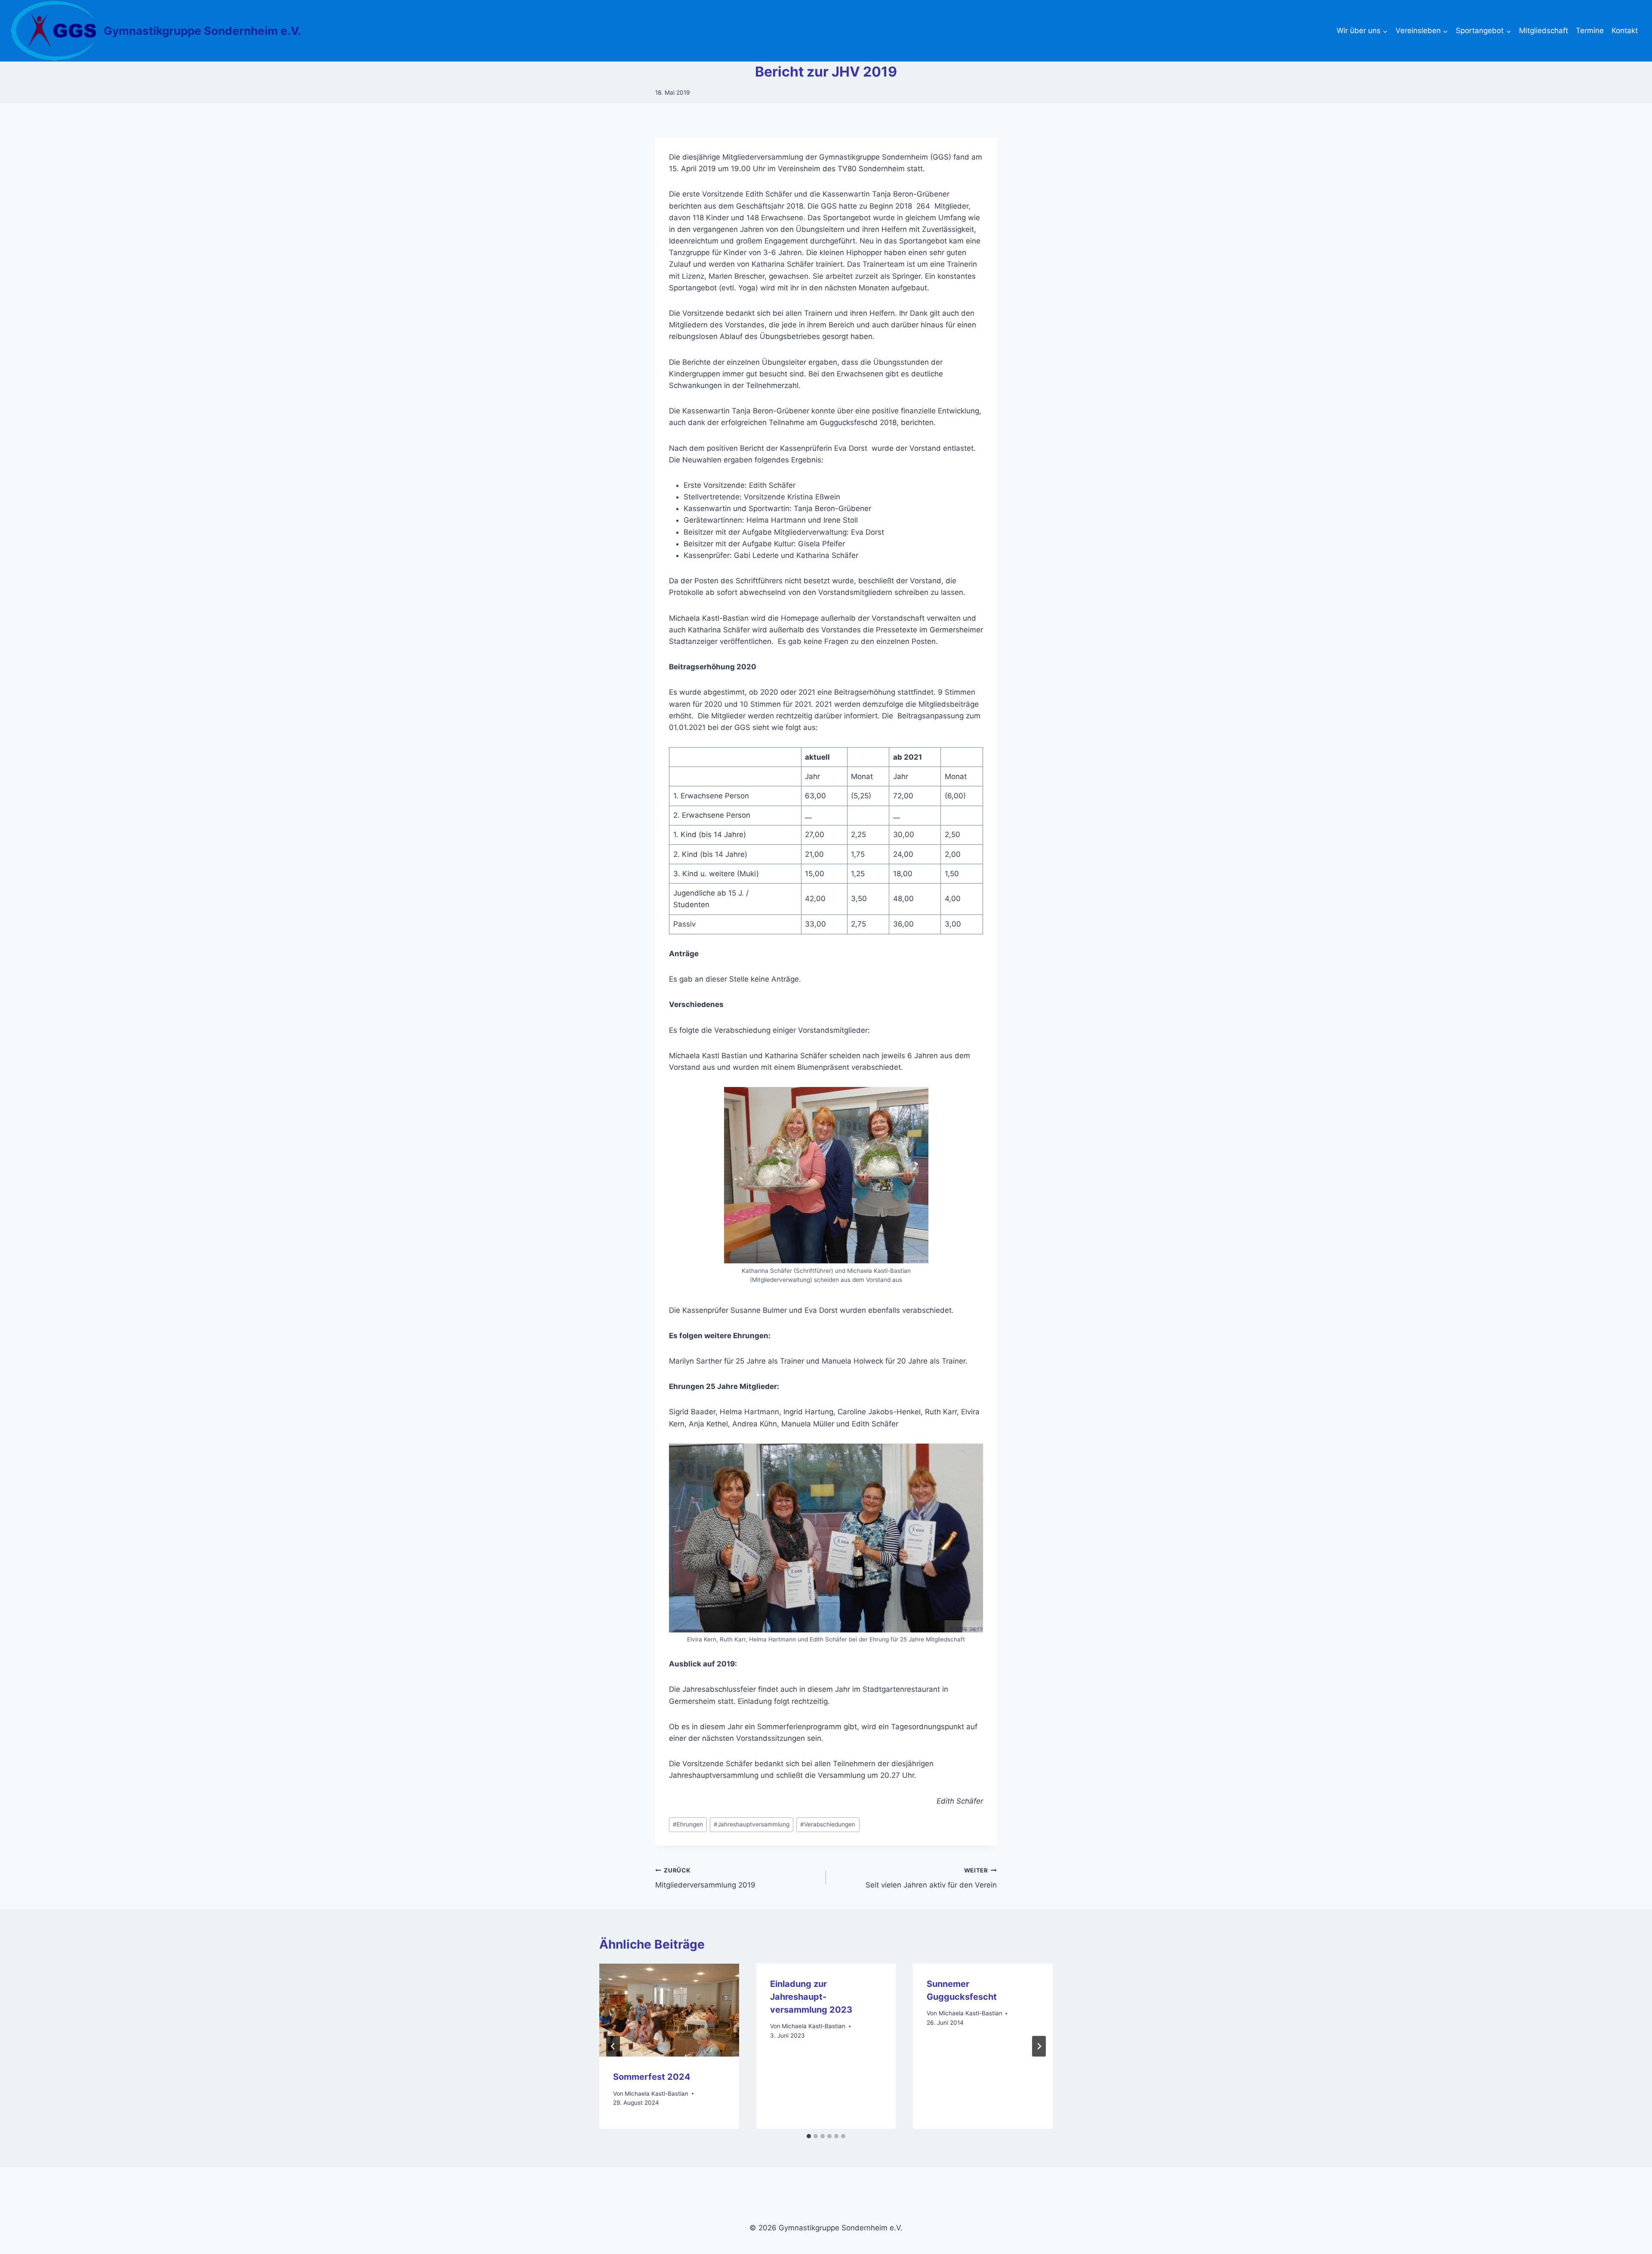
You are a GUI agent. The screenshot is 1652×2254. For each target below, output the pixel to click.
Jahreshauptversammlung (752, 1824)
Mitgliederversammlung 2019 (705, 1878)
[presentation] (669, 2010)
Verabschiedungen (828, 1824)
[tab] (809, 2136)
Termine (1590, 31)
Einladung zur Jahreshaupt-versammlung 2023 (811, 1997)
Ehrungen (688, 1824)
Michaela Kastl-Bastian (656, 2094)
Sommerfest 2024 (652, 2077)
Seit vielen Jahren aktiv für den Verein (931, 1878)
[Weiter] (1039, 2046)
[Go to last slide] (613, 2046)
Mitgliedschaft (1544, 31)
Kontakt (1625, 31)
